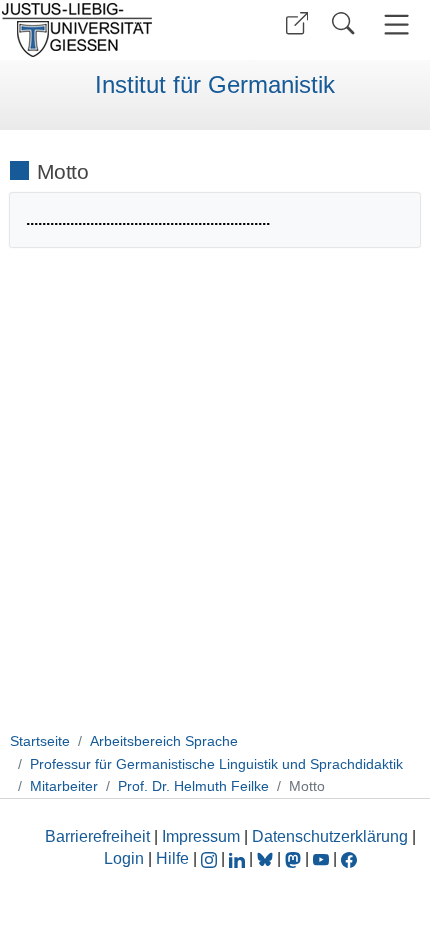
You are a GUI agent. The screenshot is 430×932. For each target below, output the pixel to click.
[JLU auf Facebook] (349, 858)
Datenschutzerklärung (330, 836)
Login (126, 858)
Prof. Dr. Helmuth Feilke (193, 786)
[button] (297, 23)
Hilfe (172, 858)
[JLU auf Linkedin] (239, 858)
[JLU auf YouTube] (321, 858)
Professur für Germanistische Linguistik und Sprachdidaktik (216, 764)
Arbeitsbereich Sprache (164, 741)
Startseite (40, 741)
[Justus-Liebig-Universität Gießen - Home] (105, 30)
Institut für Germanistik (215, 85)
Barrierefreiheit (97, 836)
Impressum (201, 836)
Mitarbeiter (64, 786)
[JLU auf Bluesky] (267, 858)
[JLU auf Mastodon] (295, 858)
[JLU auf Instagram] (211, 858)
